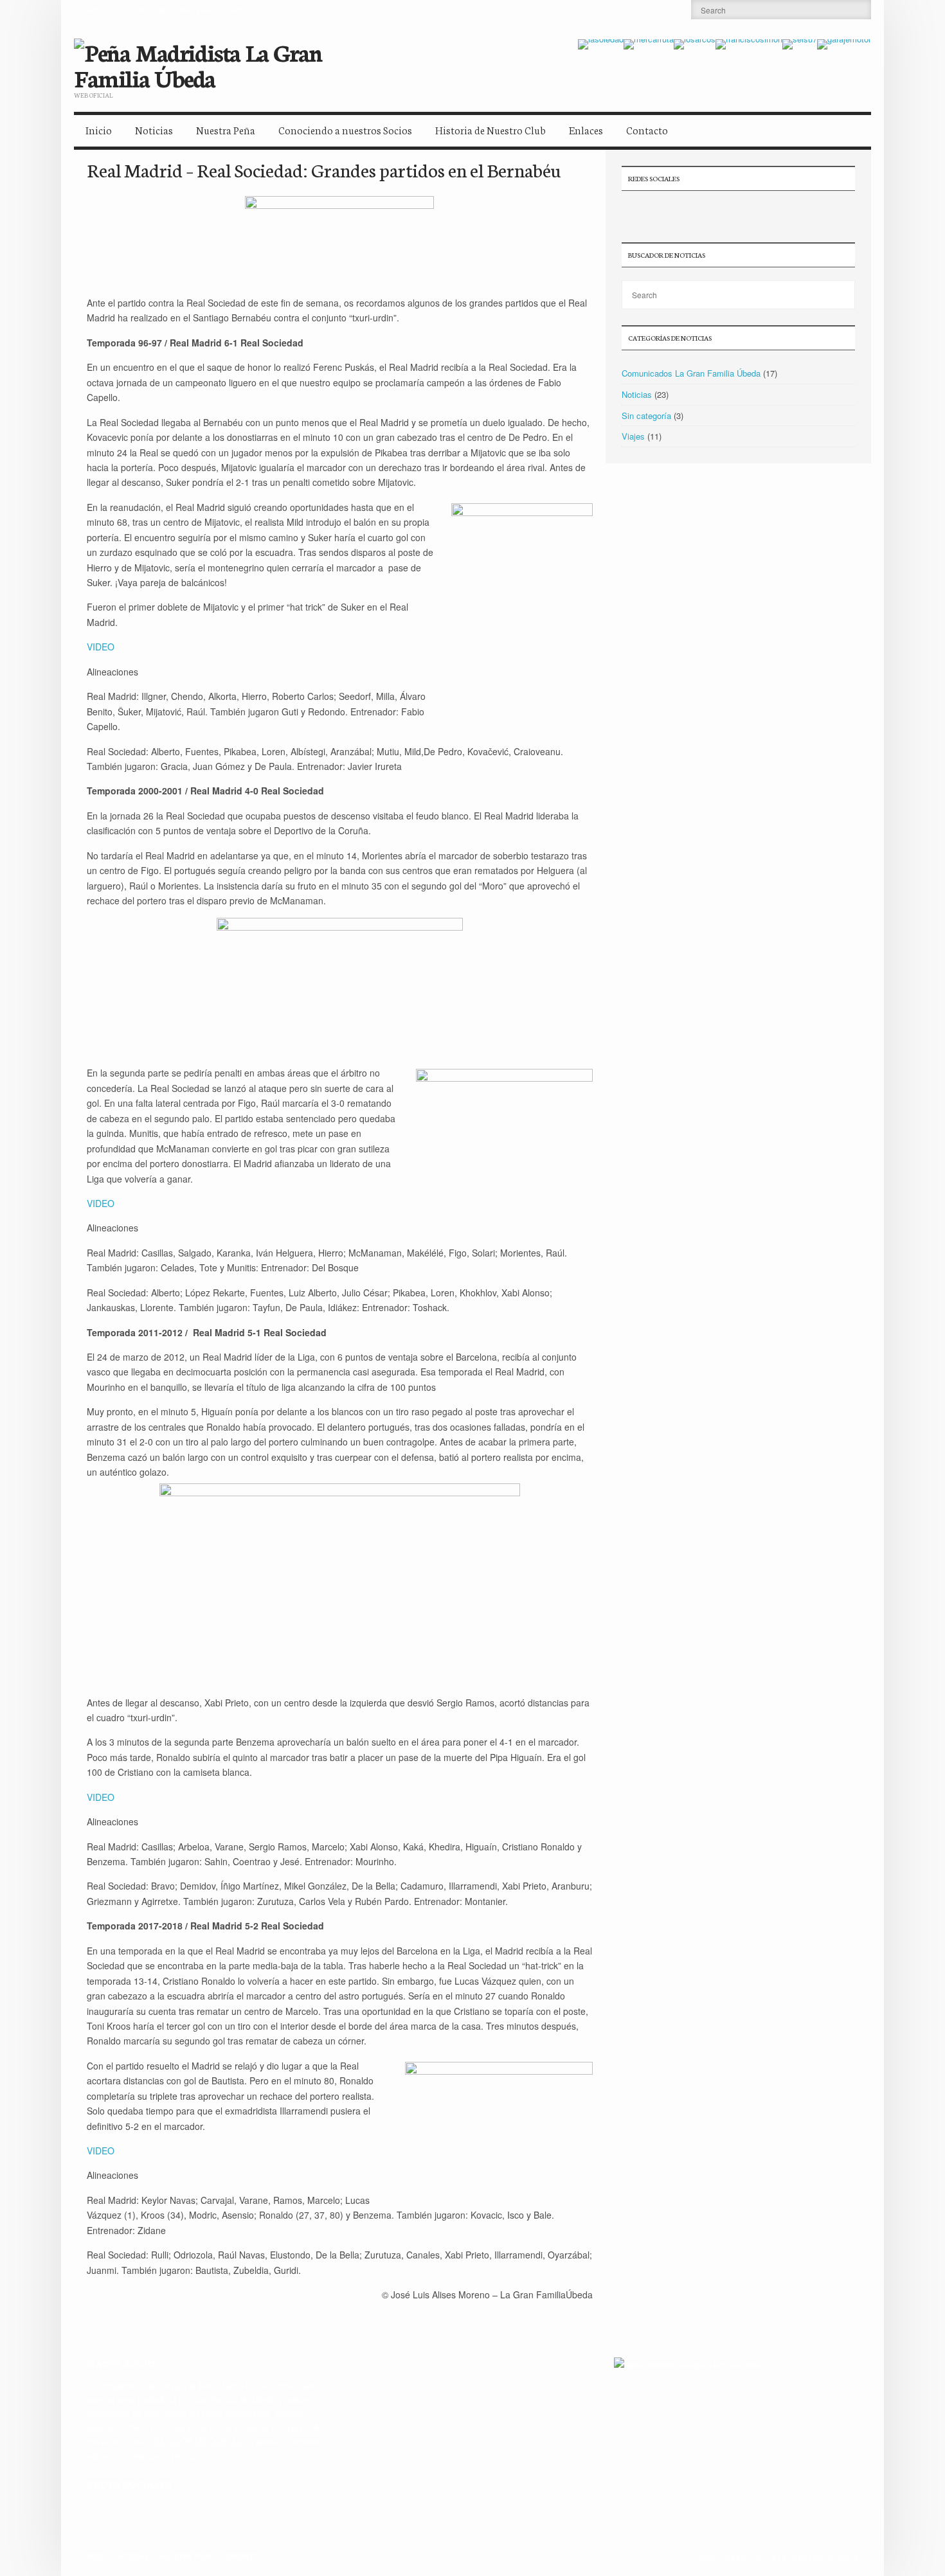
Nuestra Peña (184, 11)
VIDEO (101, 647)
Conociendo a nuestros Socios (345, 130)
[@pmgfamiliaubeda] (631, 213)
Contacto (239, 11)
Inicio (94, 11)
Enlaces (586, 130)
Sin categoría (646, 416)
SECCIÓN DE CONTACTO (204, 2441)
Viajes (633, 436)
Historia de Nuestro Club (491, 130)
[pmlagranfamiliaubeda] (676, 213)
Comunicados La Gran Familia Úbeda (691, 373)
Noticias (131, 11)
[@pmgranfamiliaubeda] (96, 2510)
